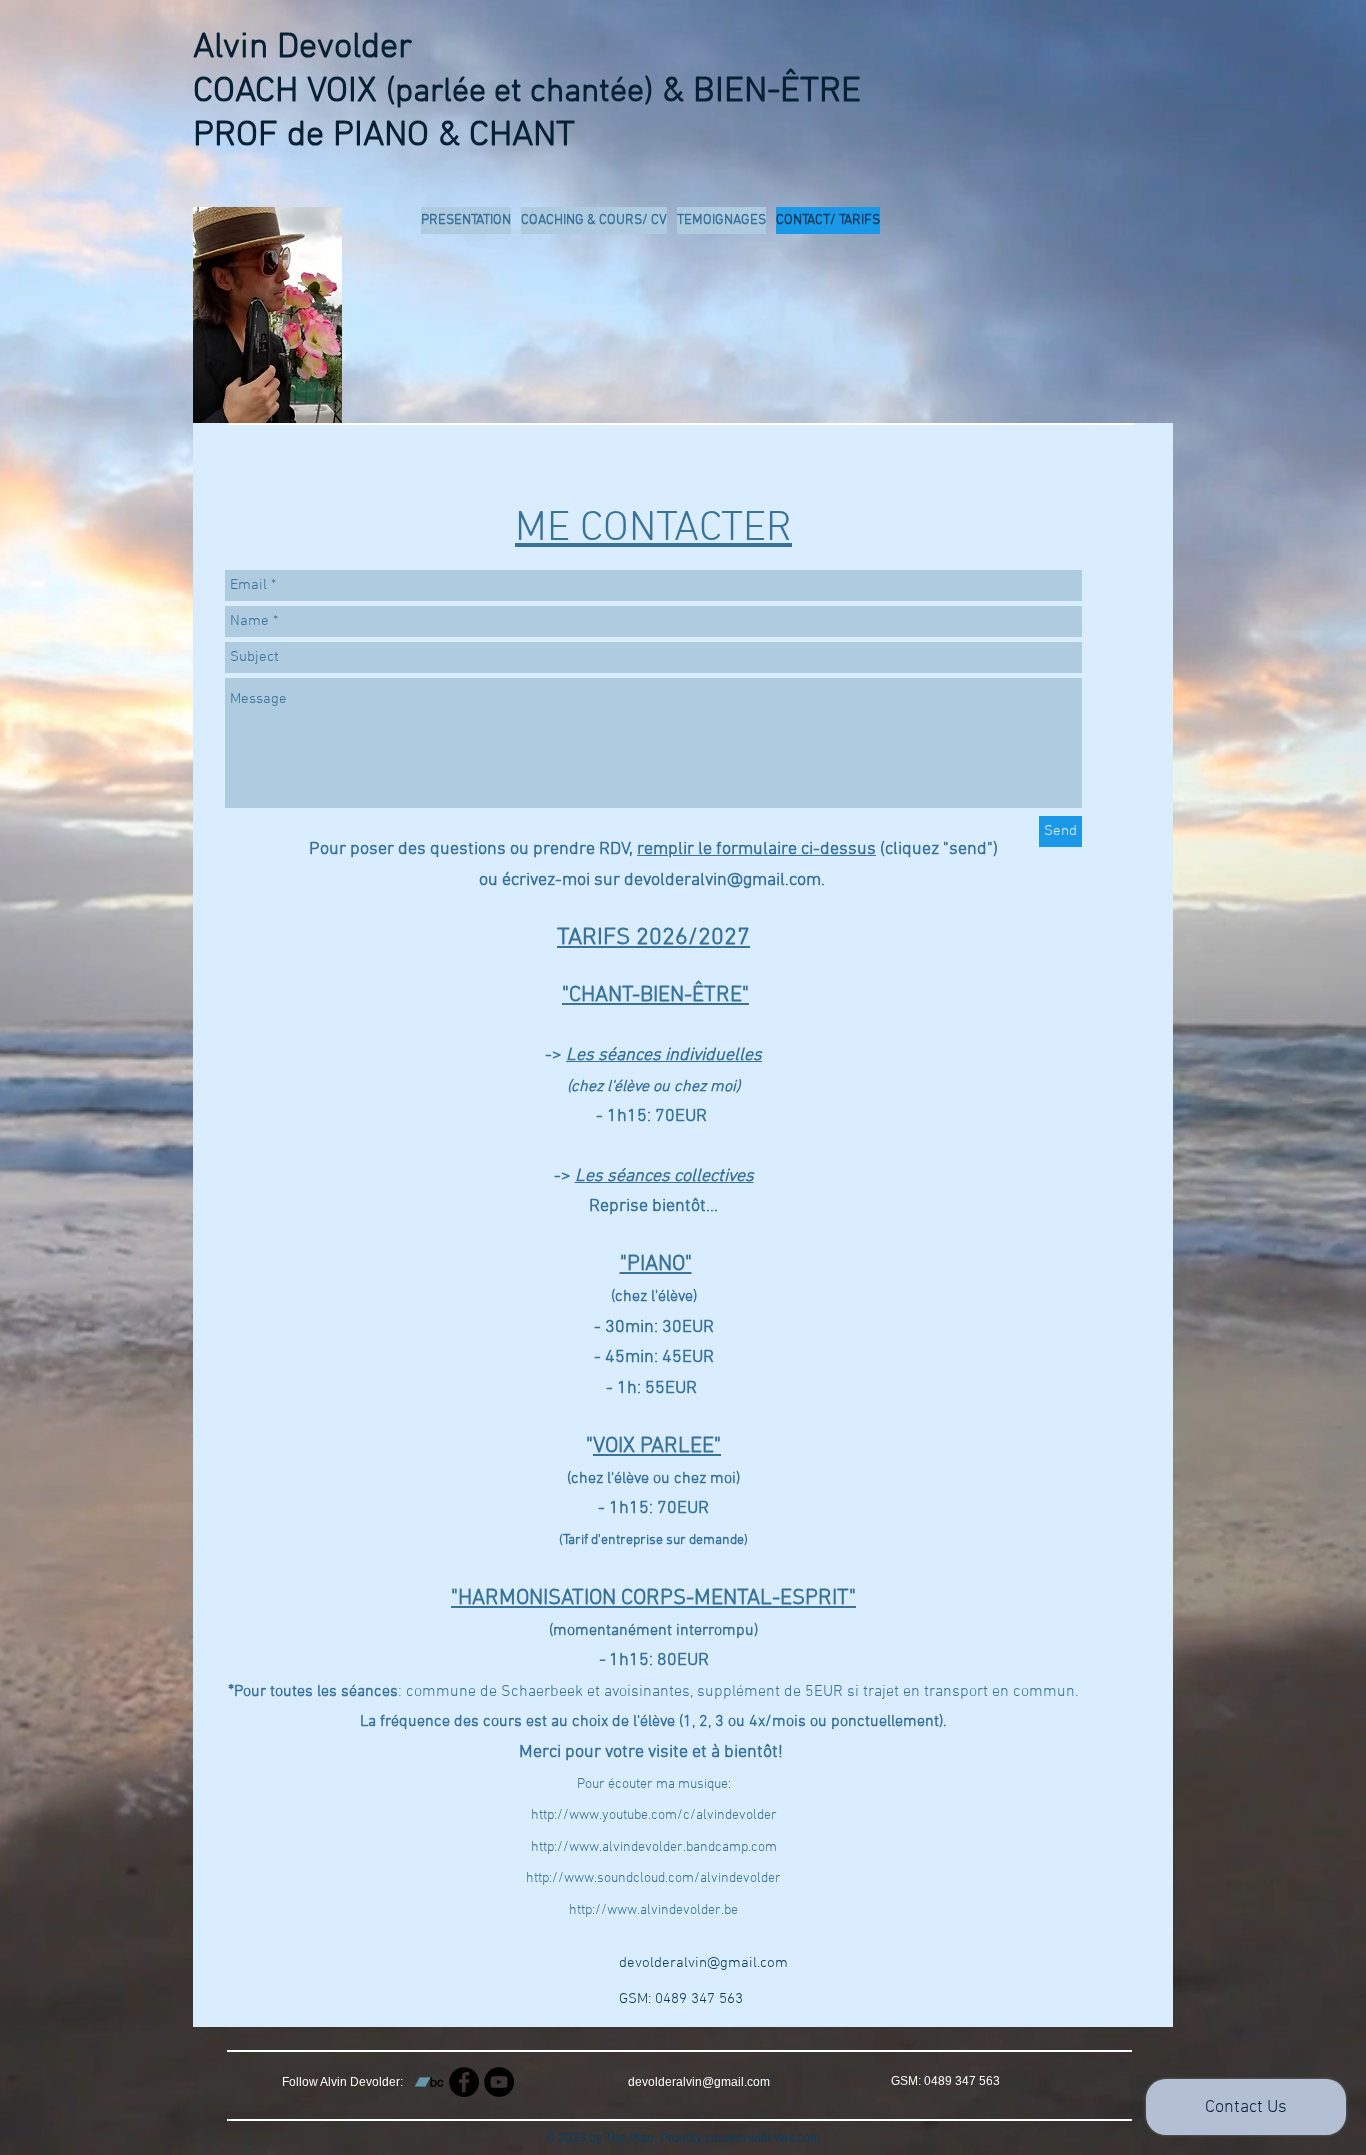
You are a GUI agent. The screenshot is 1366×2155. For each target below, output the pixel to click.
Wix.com (797, 2138)
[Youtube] (499, 2082)
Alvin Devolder (302, 48)
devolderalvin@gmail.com (703, 1963)
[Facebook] (464, 2082)
